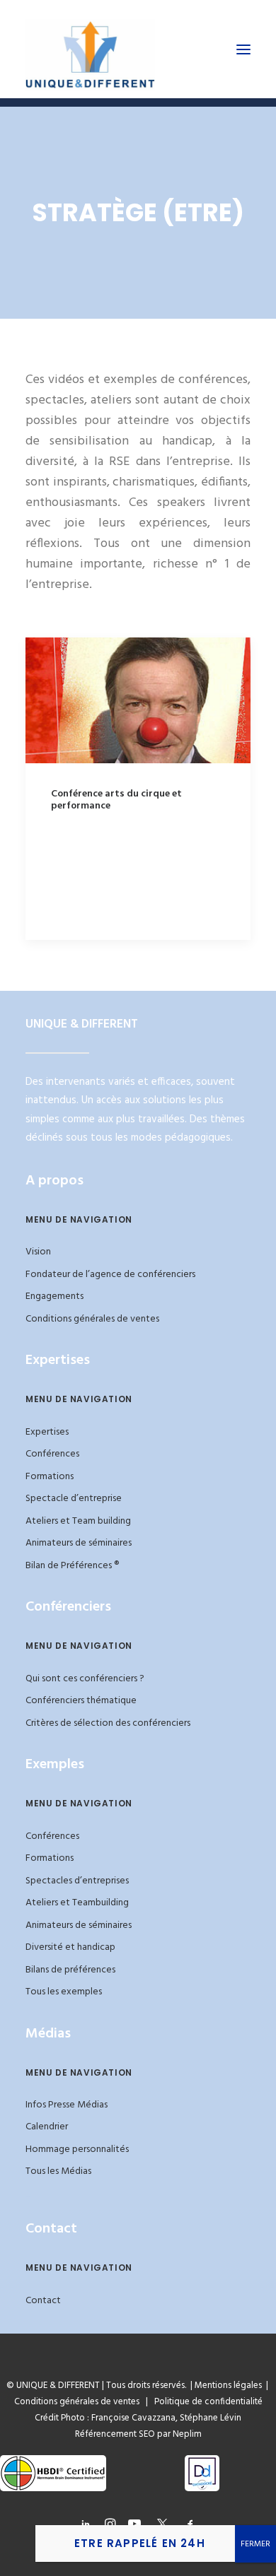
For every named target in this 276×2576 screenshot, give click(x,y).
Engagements (54, 1296)
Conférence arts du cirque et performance (116, 800)
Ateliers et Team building (78, 1521)
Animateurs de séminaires (79, 1543)
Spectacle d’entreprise (74, 1499)
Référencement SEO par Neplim (138, 2434)
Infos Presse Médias (67, 2105)
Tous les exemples (64, 1992)
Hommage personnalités (77, 2149)
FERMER (255, 2544)
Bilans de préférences (70, 1970)
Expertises (47, 1432)
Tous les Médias (58, 2171)
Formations (50, 1477)
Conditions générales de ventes (92, 1319)
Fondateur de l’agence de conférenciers (110, 1275)
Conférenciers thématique (81, 1701)
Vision (38, 1252)
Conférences (52, 1454)
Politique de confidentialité (205, 2402)
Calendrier (47, 2127)
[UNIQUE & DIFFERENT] (90, 49)
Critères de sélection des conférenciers (108, 1723)
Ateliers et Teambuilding (77, 1903)
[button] (243, 49)
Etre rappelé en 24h (140, 2543)
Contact (43, 2301)
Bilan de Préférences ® (72, 1566)
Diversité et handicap (70, 1947)
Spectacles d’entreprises (77, 1881)
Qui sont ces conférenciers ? (85, 1679)
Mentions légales (228, 2386)
